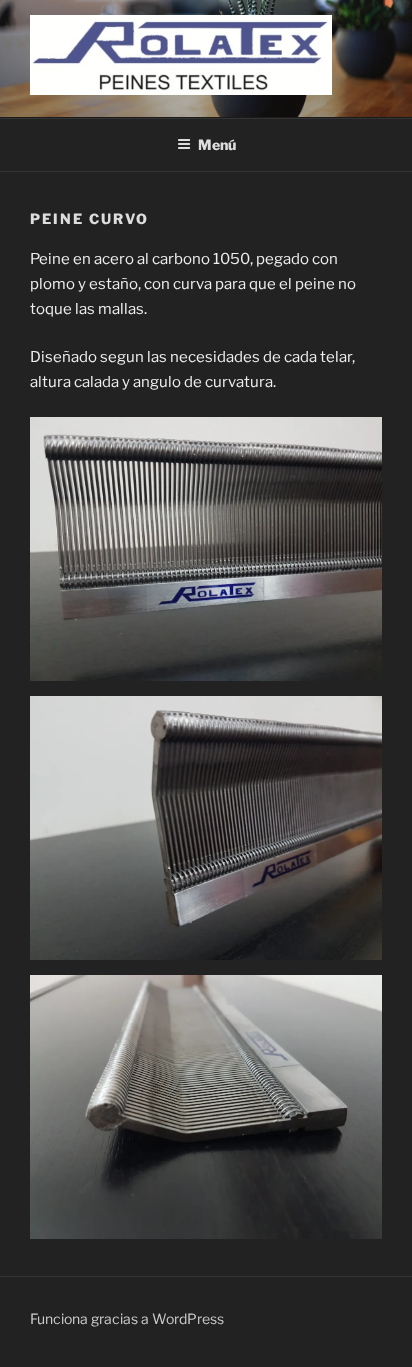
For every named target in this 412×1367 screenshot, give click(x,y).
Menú (217, 144)
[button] (206, 549)
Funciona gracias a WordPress (127, 1318)
